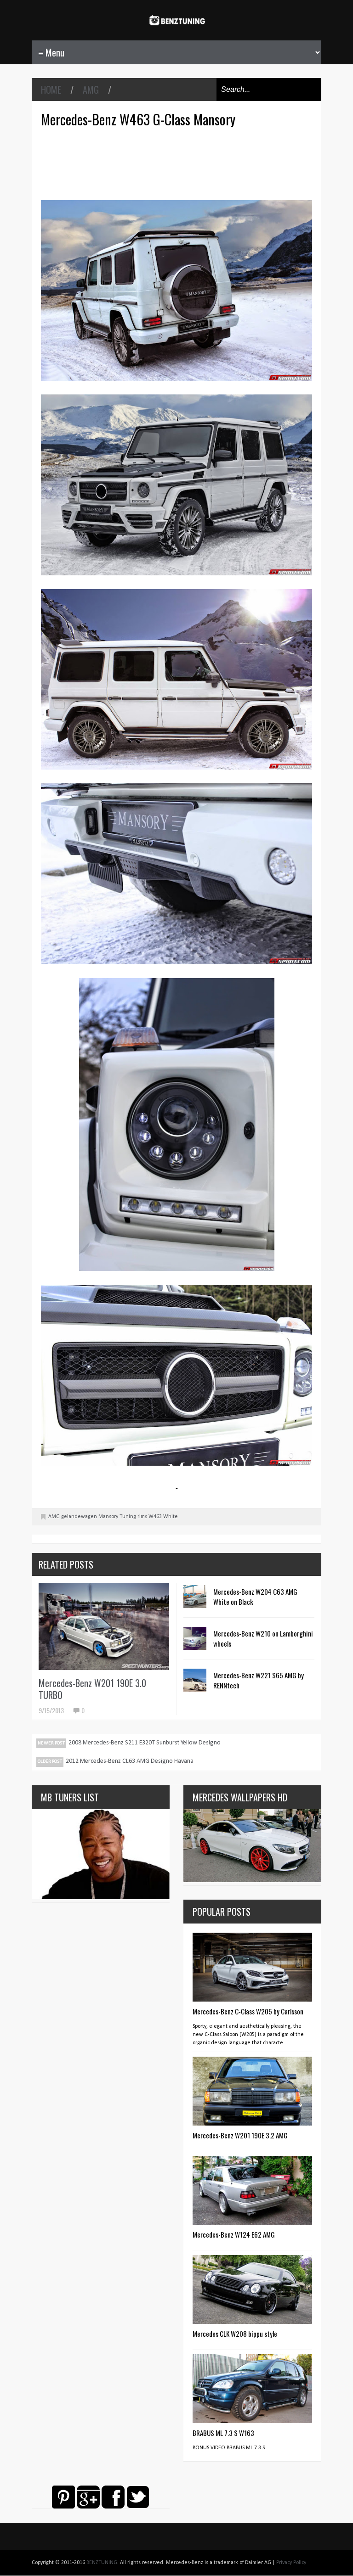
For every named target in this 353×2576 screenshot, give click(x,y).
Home (51, 90)
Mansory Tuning (117, 1517)
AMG (91, 90)
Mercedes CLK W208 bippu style (235, 2334)
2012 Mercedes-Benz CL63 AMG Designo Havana (130, 1761)
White (171, 1517)
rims (142, 1517)
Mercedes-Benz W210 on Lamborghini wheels (263, 1638)
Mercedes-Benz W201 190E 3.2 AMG (240, 2135)
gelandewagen (79, 1517)
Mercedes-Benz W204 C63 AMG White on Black (255, 1597)
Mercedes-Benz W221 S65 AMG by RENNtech (259, 1680)
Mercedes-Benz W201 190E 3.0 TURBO (92, 1689)
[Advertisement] (179, 163)
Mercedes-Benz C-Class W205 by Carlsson (248, 2011)
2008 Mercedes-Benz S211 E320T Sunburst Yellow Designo (145, 1743)
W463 (155, 1517)
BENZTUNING (102, 2563)
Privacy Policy (291, 2563)
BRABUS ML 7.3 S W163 (223, 2433)
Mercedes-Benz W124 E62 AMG (234, 2234)
